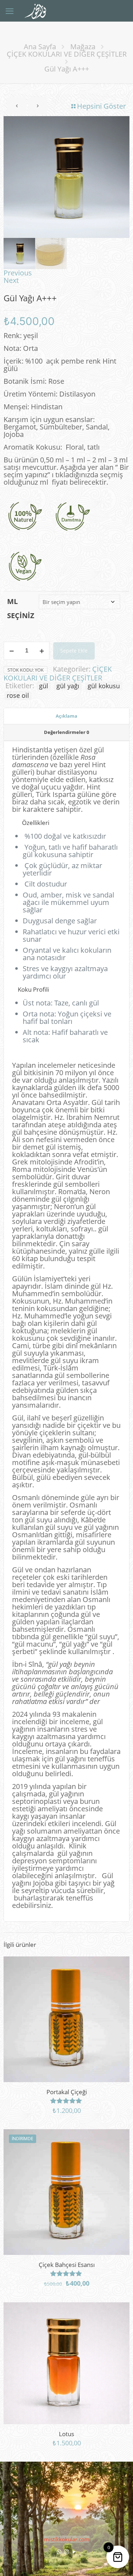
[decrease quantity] (12, 651)
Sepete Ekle (74, 651)
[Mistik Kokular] (38, 11)
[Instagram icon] (66, 2552)
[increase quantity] (42, 651)
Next (11, 280)
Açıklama (66, 716)
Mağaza (83, 47)
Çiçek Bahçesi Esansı (67, 2265)
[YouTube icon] (74, 2552)
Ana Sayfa (40, 47)
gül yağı (68, 686)
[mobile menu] (10, 11)
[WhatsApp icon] (59, 2552)
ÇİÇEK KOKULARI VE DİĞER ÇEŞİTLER (67, 54)
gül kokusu (104, 686)
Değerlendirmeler (66, 732)
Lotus (66, 2434)
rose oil (18, 695)
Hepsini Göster (101, 106)
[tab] (66, 716)
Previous (18, 273)
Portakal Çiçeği (67, 2092)
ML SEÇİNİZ (21, 608)
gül (44, 686)
